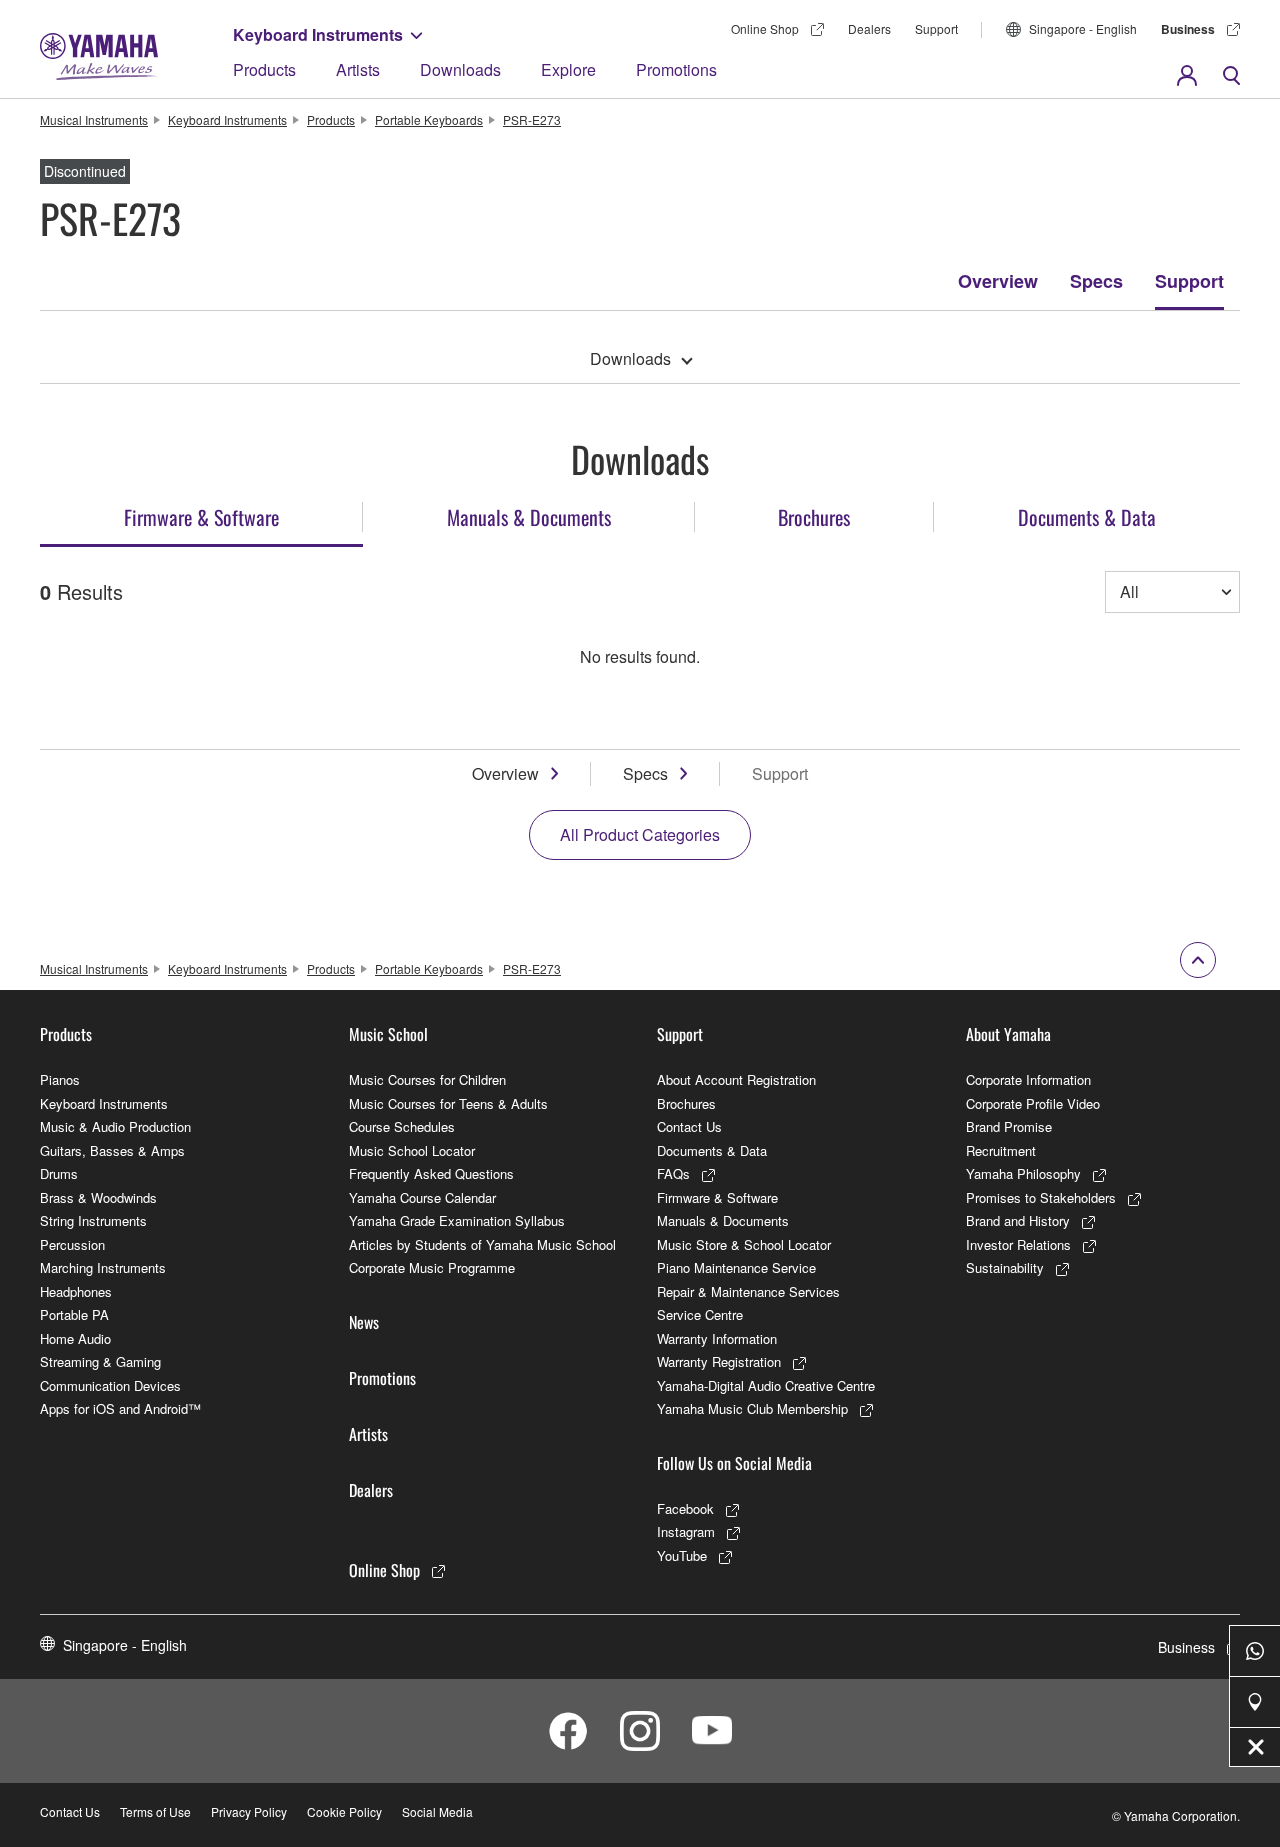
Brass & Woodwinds (98, 1197)
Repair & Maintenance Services (748, 1291)
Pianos (60, 1079)
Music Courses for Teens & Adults (448, 1103)
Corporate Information (1028, 1079)
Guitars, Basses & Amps (112, 1150)
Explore (568, 69)
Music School (388, 1034)
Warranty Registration (719, 1361)
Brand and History (1018, 1220)
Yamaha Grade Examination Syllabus (457, 1220)
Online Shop (765, 28)
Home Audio (75, 1338)
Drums (59, 1173)
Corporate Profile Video (1033, 1103)
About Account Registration (736, 1079)
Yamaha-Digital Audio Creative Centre (766, 1385)
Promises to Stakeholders (1041, 1197)
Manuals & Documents (723, 1220)
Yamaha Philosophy (1023, 1173)
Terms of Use (155, 1811)
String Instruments (93, 1220)
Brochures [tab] (814, 517)
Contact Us (689, 1126)
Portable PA (74, 1314)
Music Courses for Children (427, 1079)
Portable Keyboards (429, 119)
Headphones (76, 1291)
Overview (998, 281)
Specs (1096, 281)
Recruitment (1001, 1150)
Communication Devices (110, 1385)
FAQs (673, 1173)
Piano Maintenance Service (736, 1267)
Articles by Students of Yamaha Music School (482, 1244)
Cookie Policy (344, 1811)
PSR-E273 (532, 119)
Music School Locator (412, 1150)
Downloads (460, 69)
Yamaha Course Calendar (422, 1197)
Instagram (686, 1531)
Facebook (685, 1508)
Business (1188, 29)
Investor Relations (1018, 1244)
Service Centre (700, 1314)
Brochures (686, 1103)
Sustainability (1005, 1267)
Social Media (437, 1811)
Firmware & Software (717, 1197)
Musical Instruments (94, 119)
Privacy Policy (249, 1811)
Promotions (676, 69)
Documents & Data (712, 1150)
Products (264, 69)
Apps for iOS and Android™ (120, 1408)
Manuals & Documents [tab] (529, 517)
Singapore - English (1083, 28)
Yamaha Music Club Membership (752, 1408)
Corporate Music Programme (432, 1267)
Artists (358, 69)
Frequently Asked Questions (431, 1173)
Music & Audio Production (115, 1126)
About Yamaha (1008, 1034)
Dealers (869, 28)
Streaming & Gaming (100, 1361)
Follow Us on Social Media (734, 1463)
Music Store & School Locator (744, 1244)
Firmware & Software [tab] (201, 517)
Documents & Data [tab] (1087, 517)
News (364, 1322)
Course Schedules (402, 1126)
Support (936, 28)
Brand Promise (1009, 1126)
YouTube (682, 1555)
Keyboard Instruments (318, 34)
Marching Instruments (103, 1267)
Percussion (72, 1244)
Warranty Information (717, 1338)
